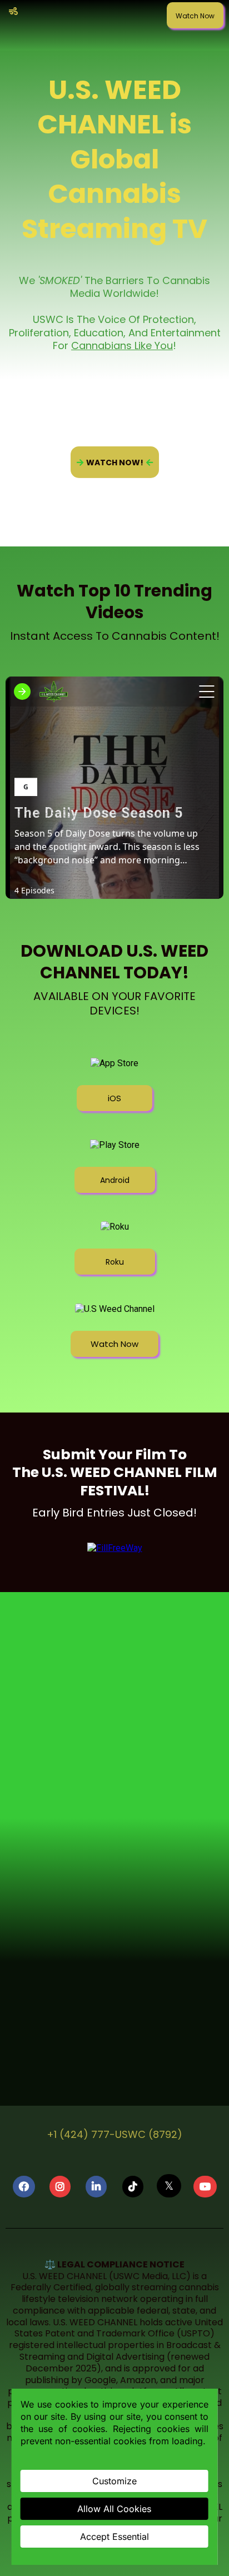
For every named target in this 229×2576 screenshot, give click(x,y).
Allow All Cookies (114, 2509)
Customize (114, 2481)
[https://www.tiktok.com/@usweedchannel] (133, 2187)
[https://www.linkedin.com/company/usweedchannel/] (96, 2187)
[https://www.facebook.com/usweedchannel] (24, 2187)
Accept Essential (114, 2537)
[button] (12, 12)
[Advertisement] (114, 1729)
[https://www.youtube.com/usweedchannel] (205, 2187)
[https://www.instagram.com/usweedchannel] (60, 2187)
